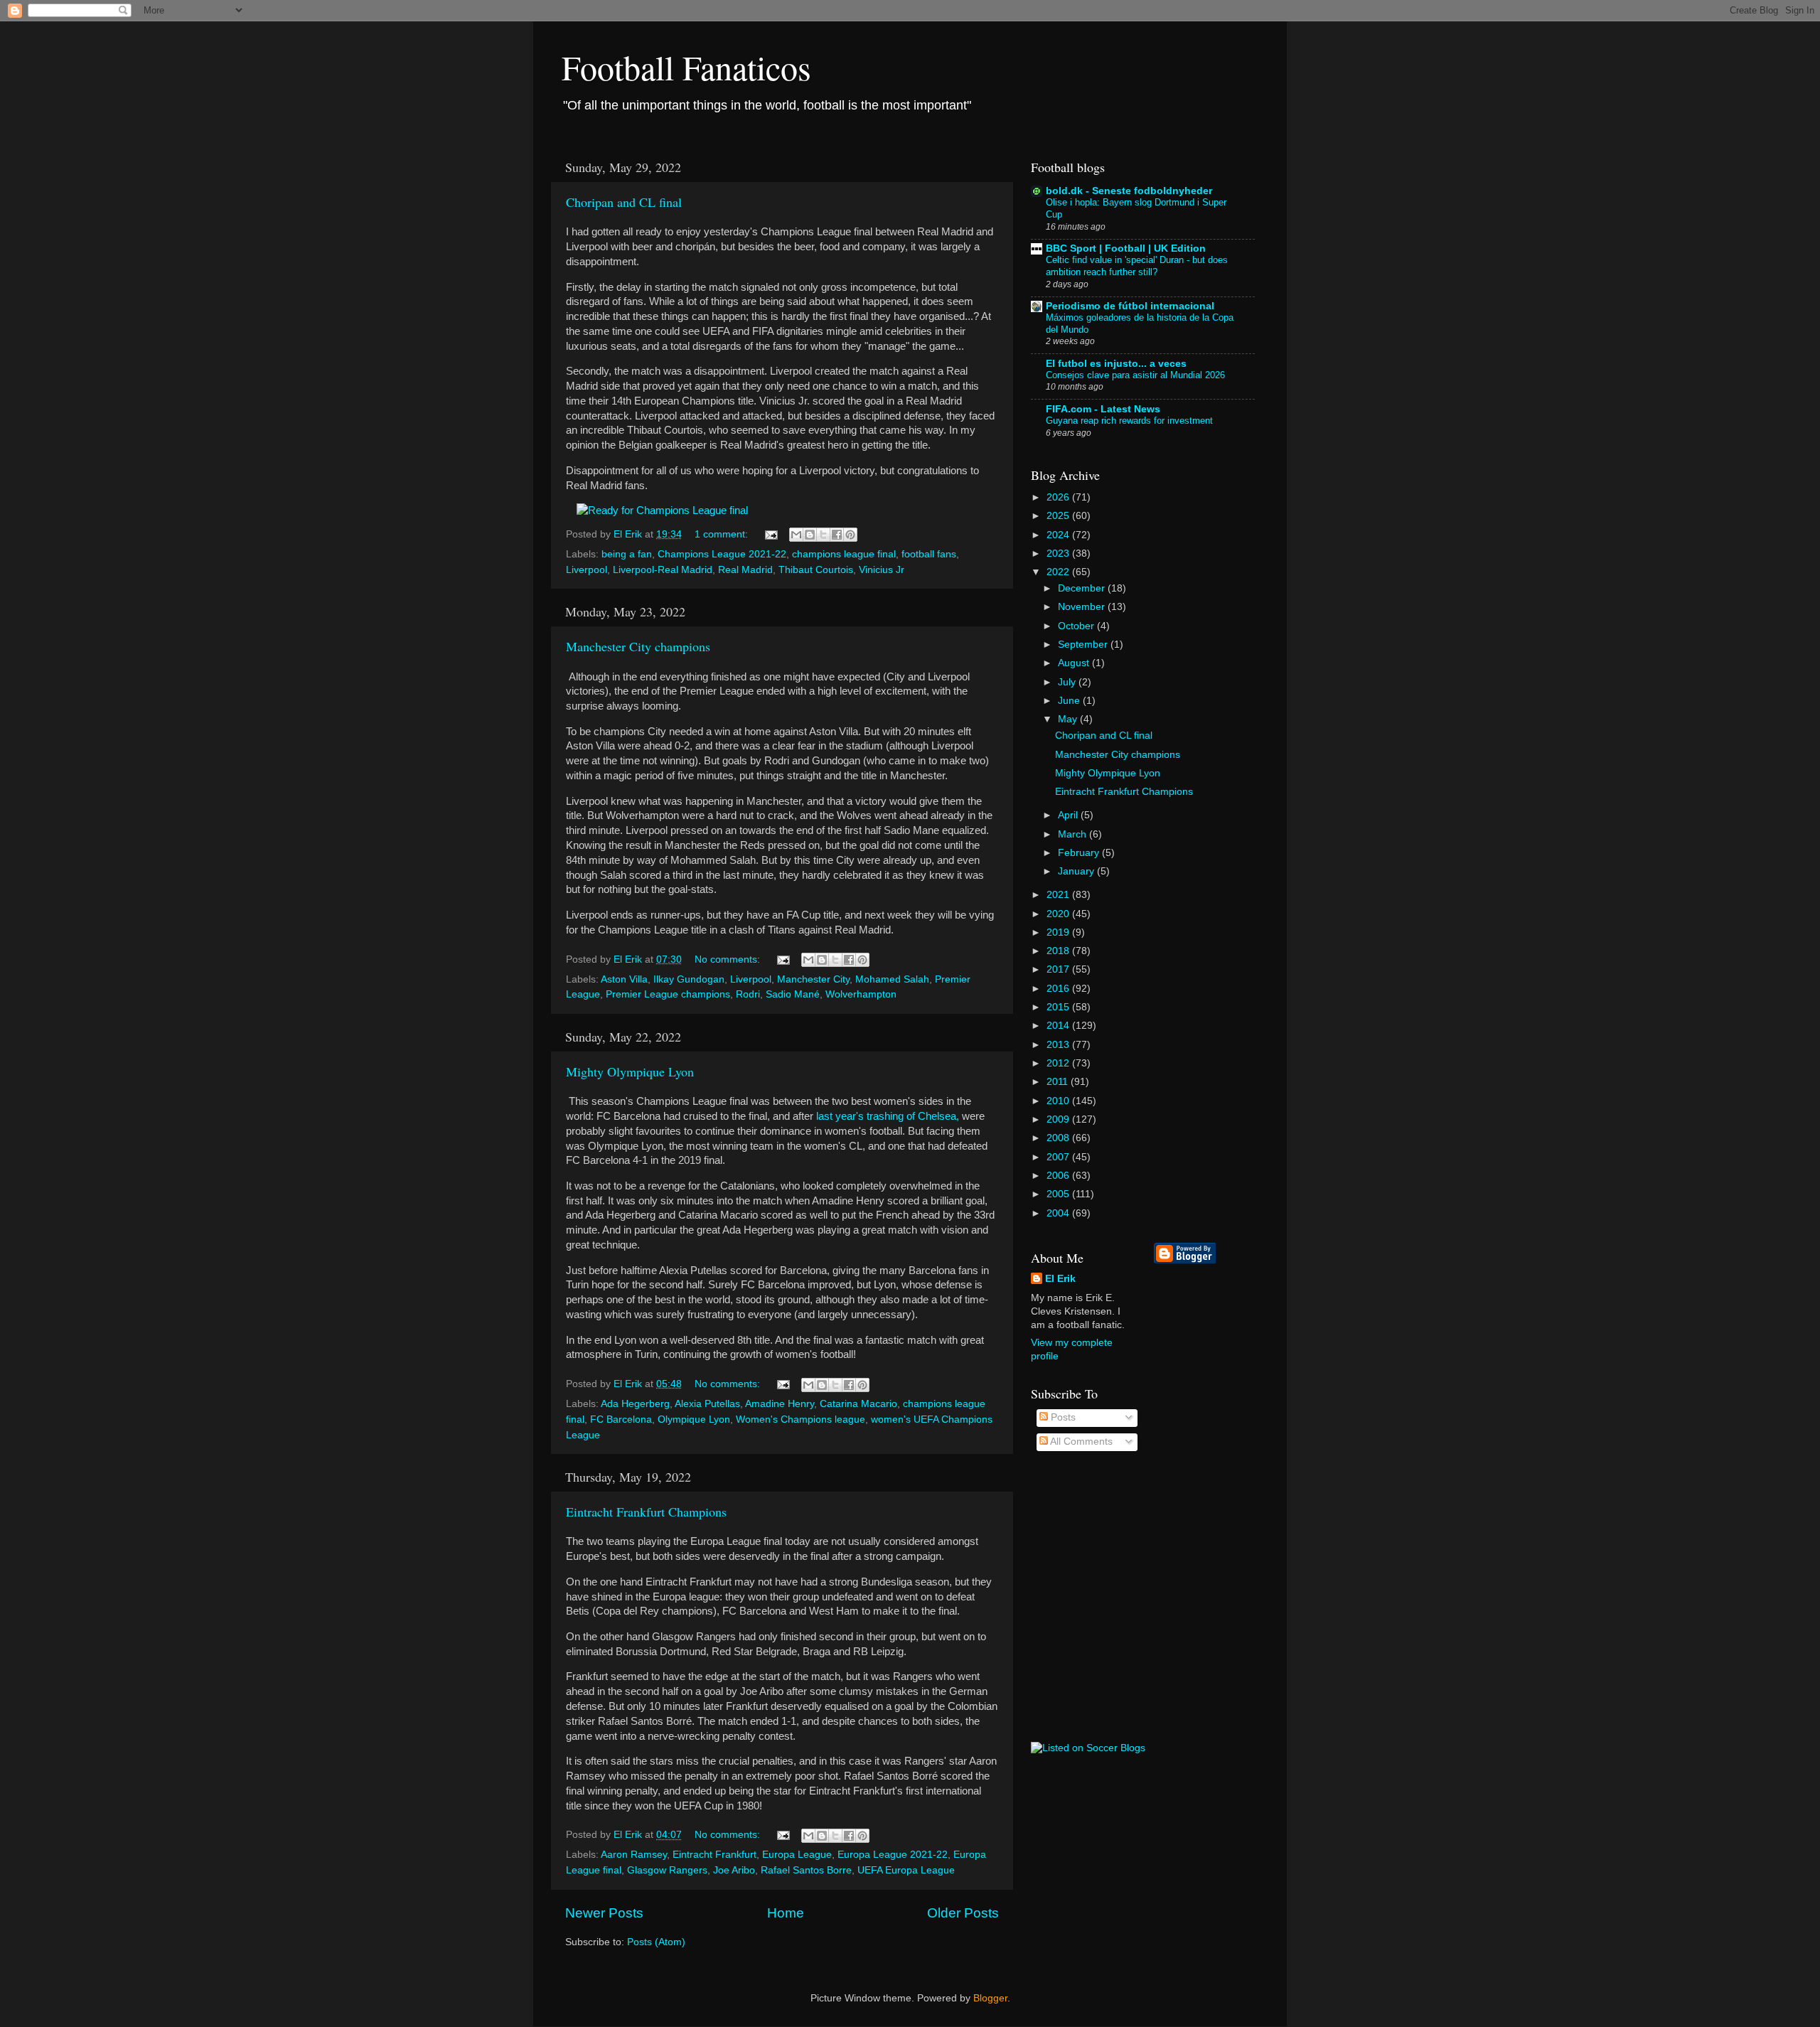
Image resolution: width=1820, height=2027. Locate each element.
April (1069, 815)
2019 (1059, 932)
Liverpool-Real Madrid (663, 570)
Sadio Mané (793, 994)
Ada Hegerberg (635, 1404)
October (1077, 626)
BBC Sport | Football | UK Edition (1126, 248)
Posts (1062, 1417)
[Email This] (796, 535)
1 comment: (723, 534)
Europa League (797, 1855)
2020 (1059, 914)
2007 (1059, 1157)
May (1069, 719)
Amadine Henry (780, 1404)
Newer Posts (604, 1913)
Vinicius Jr (882, 570)
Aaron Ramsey (634, 1855)
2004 (1059, 1213)
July (1068, 682)
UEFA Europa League (906, 1870)
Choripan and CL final (624, 202)
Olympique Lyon (694, 1419)
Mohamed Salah (892, 979)
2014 (1059, 1026)
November (1083, 607)
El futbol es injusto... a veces (1116, 364)
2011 (1059, 1082)
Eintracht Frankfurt (714, 1855)
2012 (1059, 1063)
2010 (1059, 1101)
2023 (1059, 553)
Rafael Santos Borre (806, 1870)
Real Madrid (745, 570)
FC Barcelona (621, 1419)
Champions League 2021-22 (722, 554)
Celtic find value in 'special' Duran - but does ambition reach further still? (1137, 266)
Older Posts (963, 1913)
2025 (1059, 516)
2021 (1059, 895)
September (1084, 645)
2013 (1059, 1045)
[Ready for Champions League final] (662, 510)
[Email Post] (770, 534)
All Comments (1080, 1442)
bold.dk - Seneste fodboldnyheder (1129, 191)
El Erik (1060, 1279)
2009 (1059, 1119)
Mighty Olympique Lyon (630, 1071)
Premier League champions (668, 994)
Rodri (748, 994)
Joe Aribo (734, 1870)
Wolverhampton (861, 994)
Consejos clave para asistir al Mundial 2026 (1135, 375)
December (1083, 588)
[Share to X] (823, 535)
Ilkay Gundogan (689, 979)
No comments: (729, 959)
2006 (1059, 1176)
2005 (1059, 1194)
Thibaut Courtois (816, 570)
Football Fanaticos (686, 67)
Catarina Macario (858, 1404)
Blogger (990, 1998)
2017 (1059, 969)
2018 (1059, 951)
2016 (1059, 989)
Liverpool (587, 570)
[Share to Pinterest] (850, 535)
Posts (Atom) (656, 1942)
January (1077, 871)
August (1075, 663)
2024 (1059, 535)
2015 (1059, 1007)
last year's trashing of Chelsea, (888, 1116)
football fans (929, 554)
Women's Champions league (801, 1419)
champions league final (844, 554)
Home (786, 1913)
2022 (1059, 572)
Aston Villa (624, 979)
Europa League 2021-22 (893, 1855)
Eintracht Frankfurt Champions (646, 1512)
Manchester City (813, 979)
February (1080, 853)
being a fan (627, 554)
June (1070, 701)
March (1074, 834)
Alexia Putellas (707, 1404)
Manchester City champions (638, 646)
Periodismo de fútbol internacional (1130, 306)
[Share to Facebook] (837, 535)
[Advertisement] (1211, 1503)
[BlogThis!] (810, 535)
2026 (1059, 497)
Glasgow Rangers (667, 1870)
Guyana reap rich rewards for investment (1129, 421)
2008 (1059, 1138)
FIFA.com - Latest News (1103, 409)
